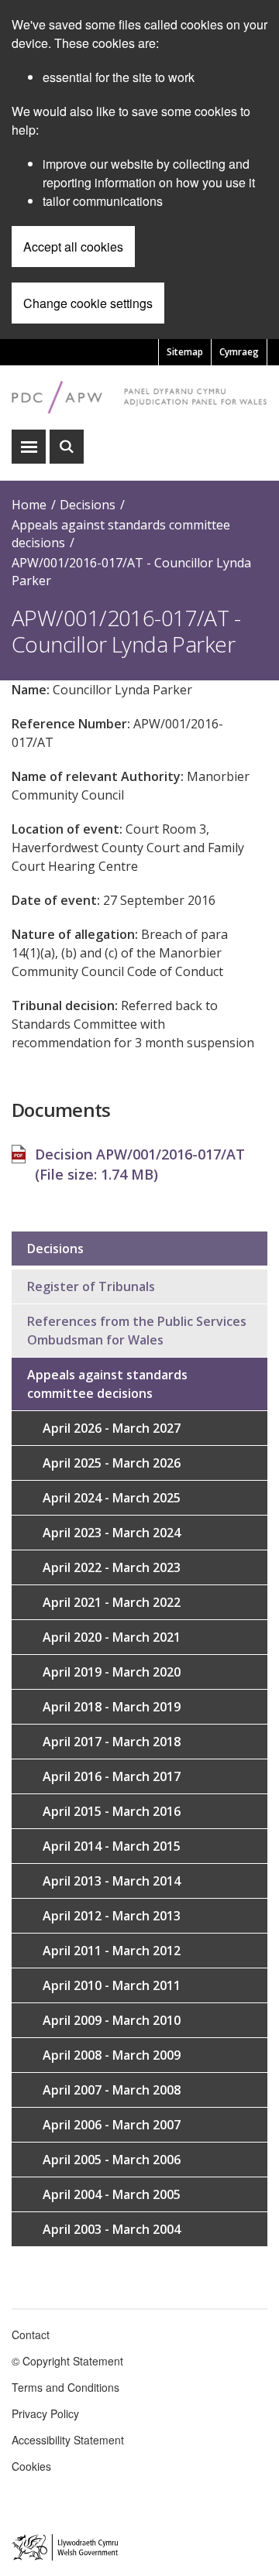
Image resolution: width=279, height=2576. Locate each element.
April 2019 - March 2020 (112, 1672)
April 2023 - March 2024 (112, 1533)
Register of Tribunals (91, 1286)
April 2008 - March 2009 (112, 2055)
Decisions (88, 505)
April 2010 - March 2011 (112, 1985)
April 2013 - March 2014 (112, 1881)
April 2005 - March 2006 (112, 2160)
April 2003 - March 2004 (112, 2229)
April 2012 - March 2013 (112, 1916)
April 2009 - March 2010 (112, 2020)
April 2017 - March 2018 (112, 1742)
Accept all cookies (73, 247)
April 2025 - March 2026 (112, 1463)
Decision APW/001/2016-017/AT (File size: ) (140, 1164)
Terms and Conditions (65, 2387)
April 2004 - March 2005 (112, 2194)
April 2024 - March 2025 (112, 1498)
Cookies (31, 2466)
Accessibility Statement (68, 2440)
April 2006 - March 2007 (112, 2125)
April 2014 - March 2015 (112, 1846)
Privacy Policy (45, 2413)
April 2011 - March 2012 (112, 1951)
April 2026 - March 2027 (112, 1428)
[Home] (139, 397)
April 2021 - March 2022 (112, 1602)
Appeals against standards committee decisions (107, 1384)
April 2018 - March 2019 (112, 1707)
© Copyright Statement (67, 2361)
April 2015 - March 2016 (112, 1811)
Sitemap (185, 352)
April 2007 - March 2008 (112, 2090)
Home (29, 505)
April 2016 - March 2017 (112, 1776)
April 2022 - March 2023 (112, 1567)
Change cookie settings (88, 303)
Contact (31, 2334)
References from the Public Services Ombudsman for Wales (137, 1331)
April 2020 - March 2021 (112, 1637)
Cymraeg (239, 352)
